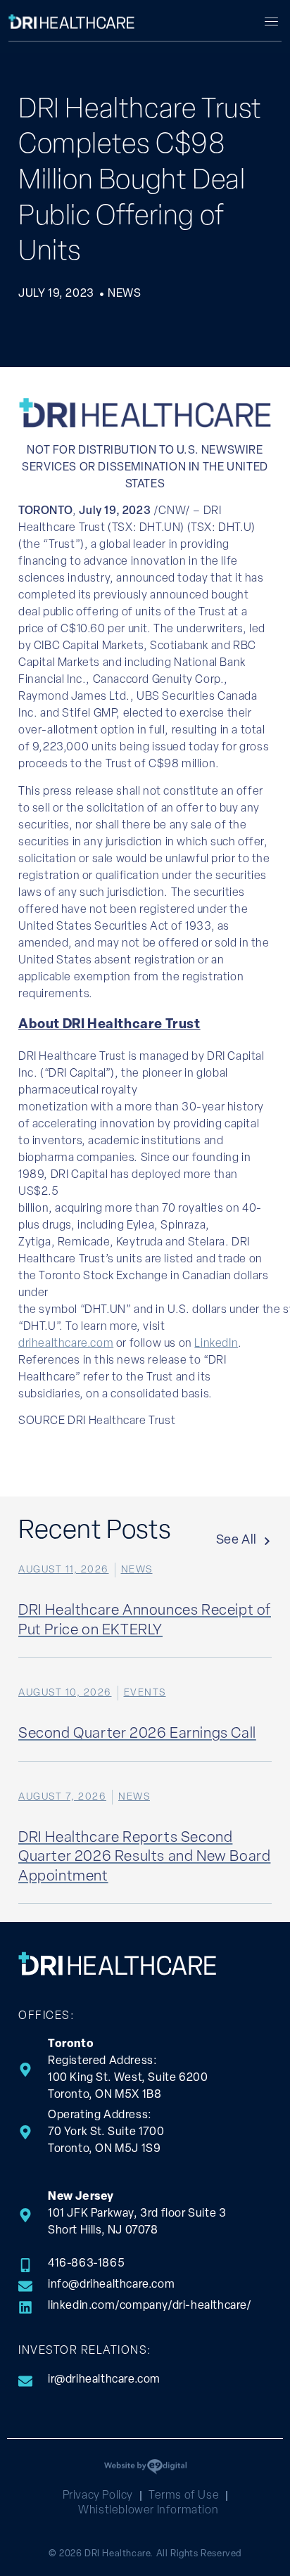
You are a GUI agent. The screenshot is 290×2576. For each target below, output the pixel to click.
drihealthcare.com (66, 1344)
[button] (271, 23)
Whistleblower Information (148, 2511)
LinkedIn (216, 1344)
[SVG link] (72, 21)
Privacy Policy (98, 2496)
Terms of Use (184, 2496)
